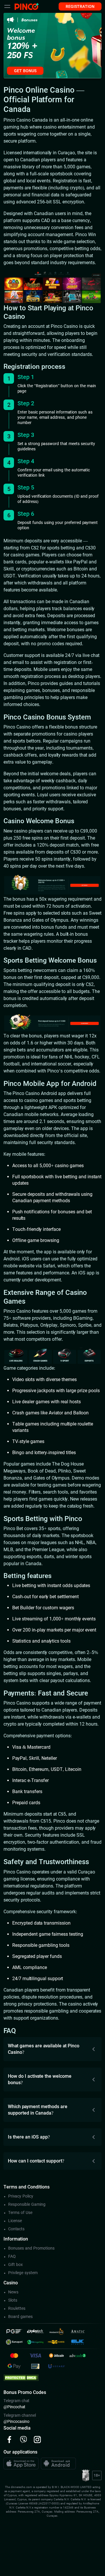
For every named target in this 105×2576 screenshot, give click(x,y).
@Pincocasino (16, 2421)
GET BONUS (25, 71)
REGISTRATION (80, 6)
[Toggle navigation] (7, 6)
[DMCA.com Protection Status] (21, 2377)
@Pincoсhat (14, 2407)
